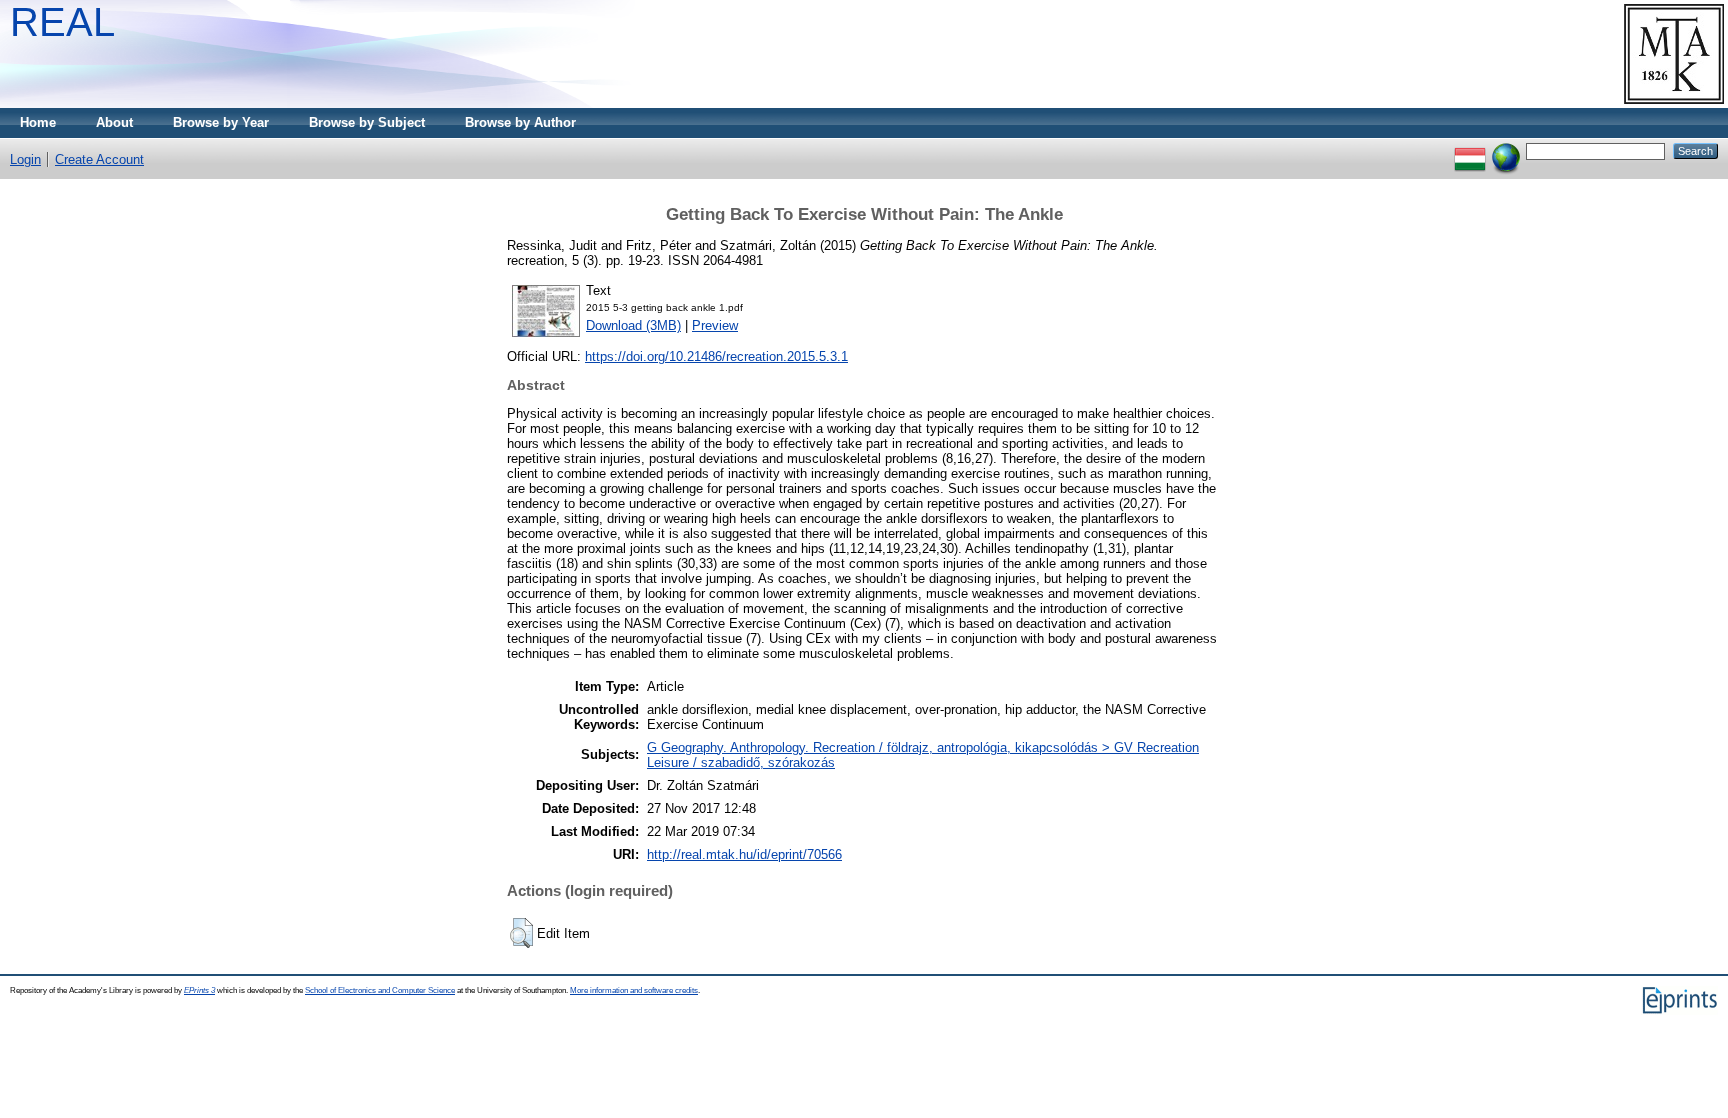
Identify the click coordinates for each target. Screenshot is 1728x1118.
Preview (715, 325)
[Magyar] (1470, 150)
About (114, 122)
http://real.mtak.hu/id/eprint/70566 (744, 854)
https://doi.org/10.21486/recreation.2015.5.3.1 (716, 356)
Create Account (99, 159)
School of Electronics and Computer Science (380, 990)
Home (38, 122)
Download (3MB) (633, 325)
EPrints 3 (199, 990)
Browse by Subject (367, 122)
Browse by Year (221, 122)
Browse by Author (520, 122)
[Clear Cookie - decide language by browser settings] (1506, 150)
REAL (62, 22)
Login (25, 159)
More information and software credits (634, 990)
